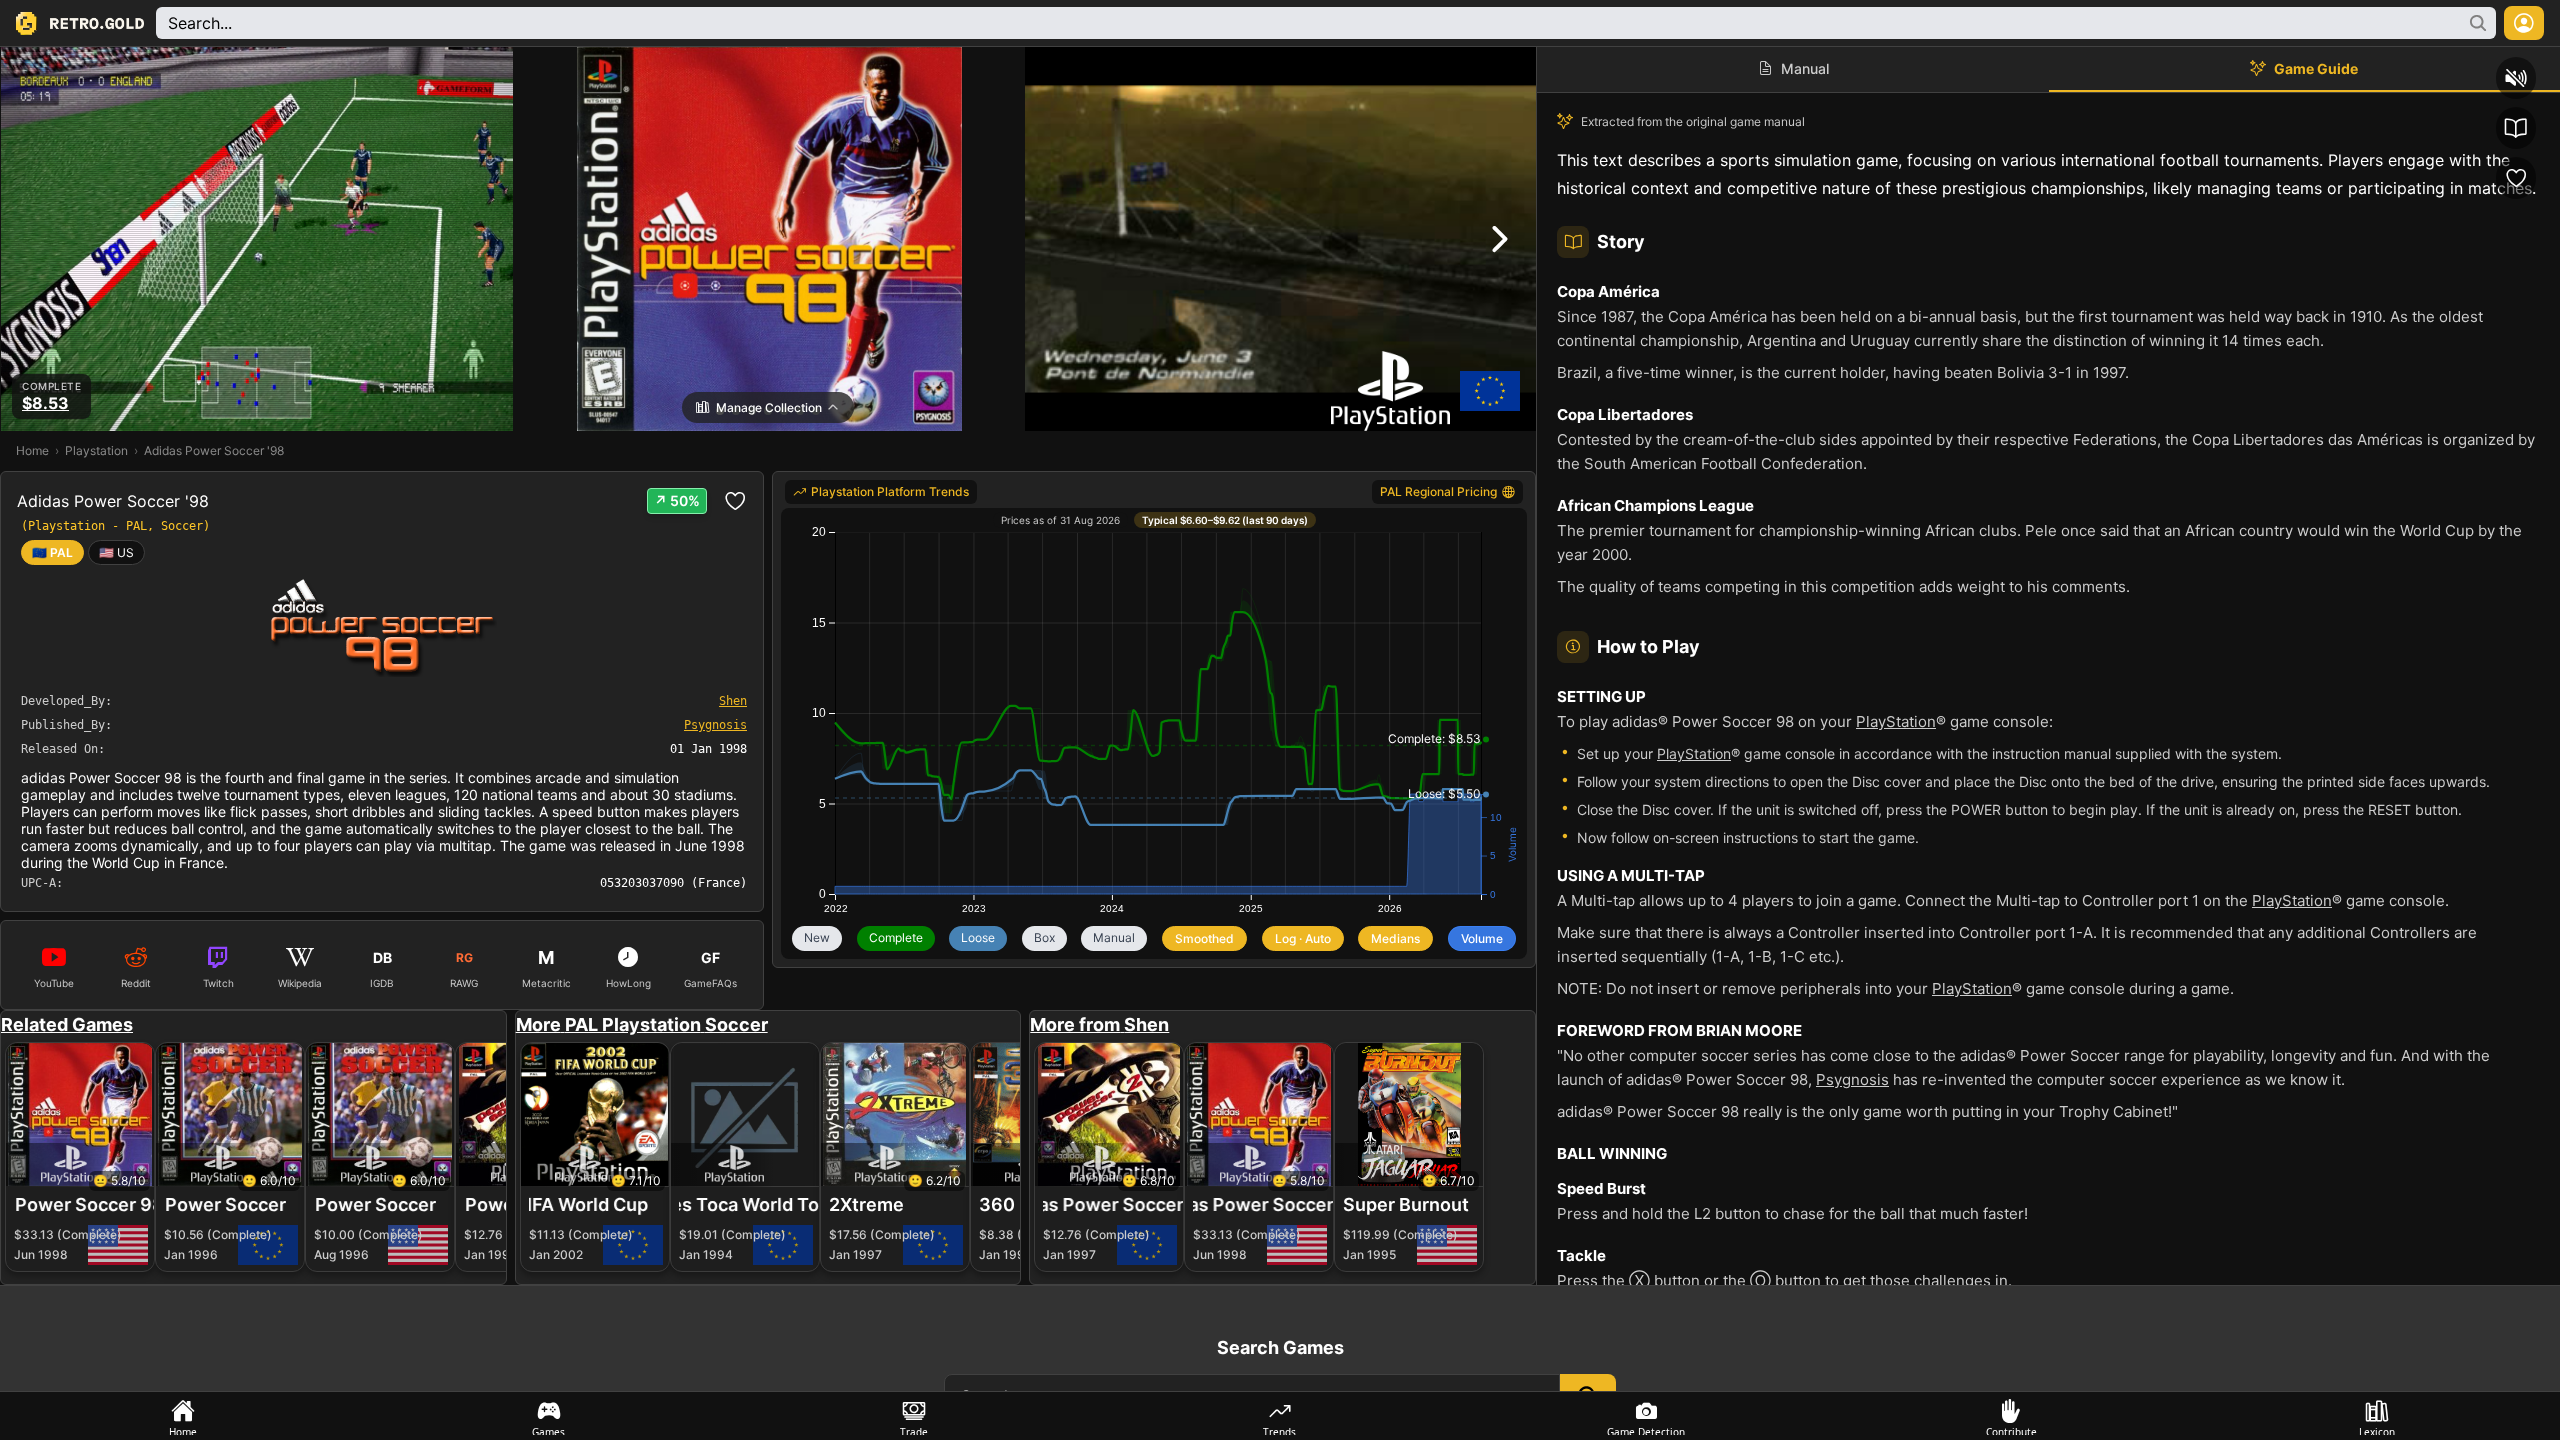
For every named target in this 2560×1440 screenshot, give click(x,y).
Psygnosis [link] (1852, 1079)
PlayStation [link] (1896, 721)
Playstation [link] (96, 450)
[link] (116, 552)
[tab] (183, 1416)
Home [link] (32, 450)
